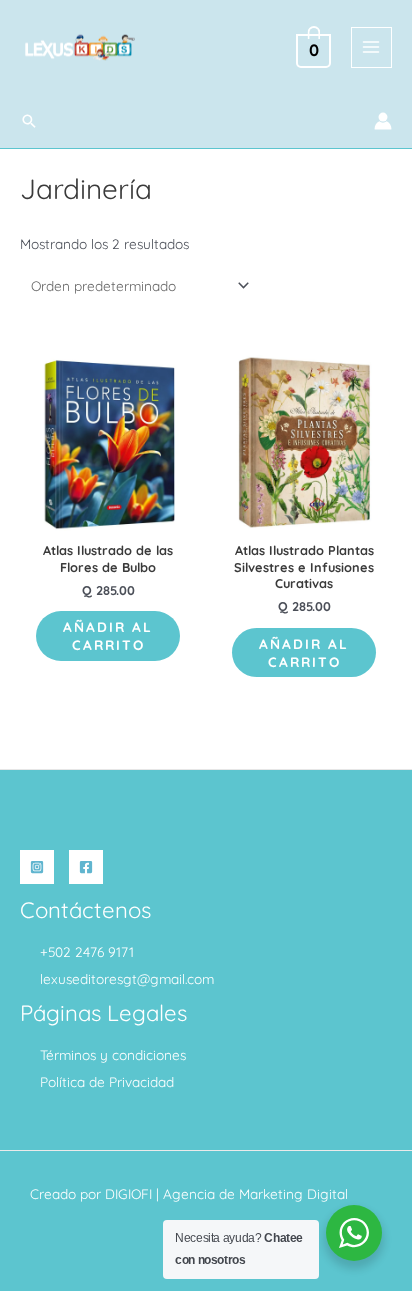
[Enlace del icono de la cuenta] (383, 121)
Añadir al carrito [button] (108, 635)
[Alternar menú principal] (371, 47)
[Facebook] (86, 867)
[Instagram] (37, 867)
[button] (29, 121)
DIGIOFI (128, 1193)
